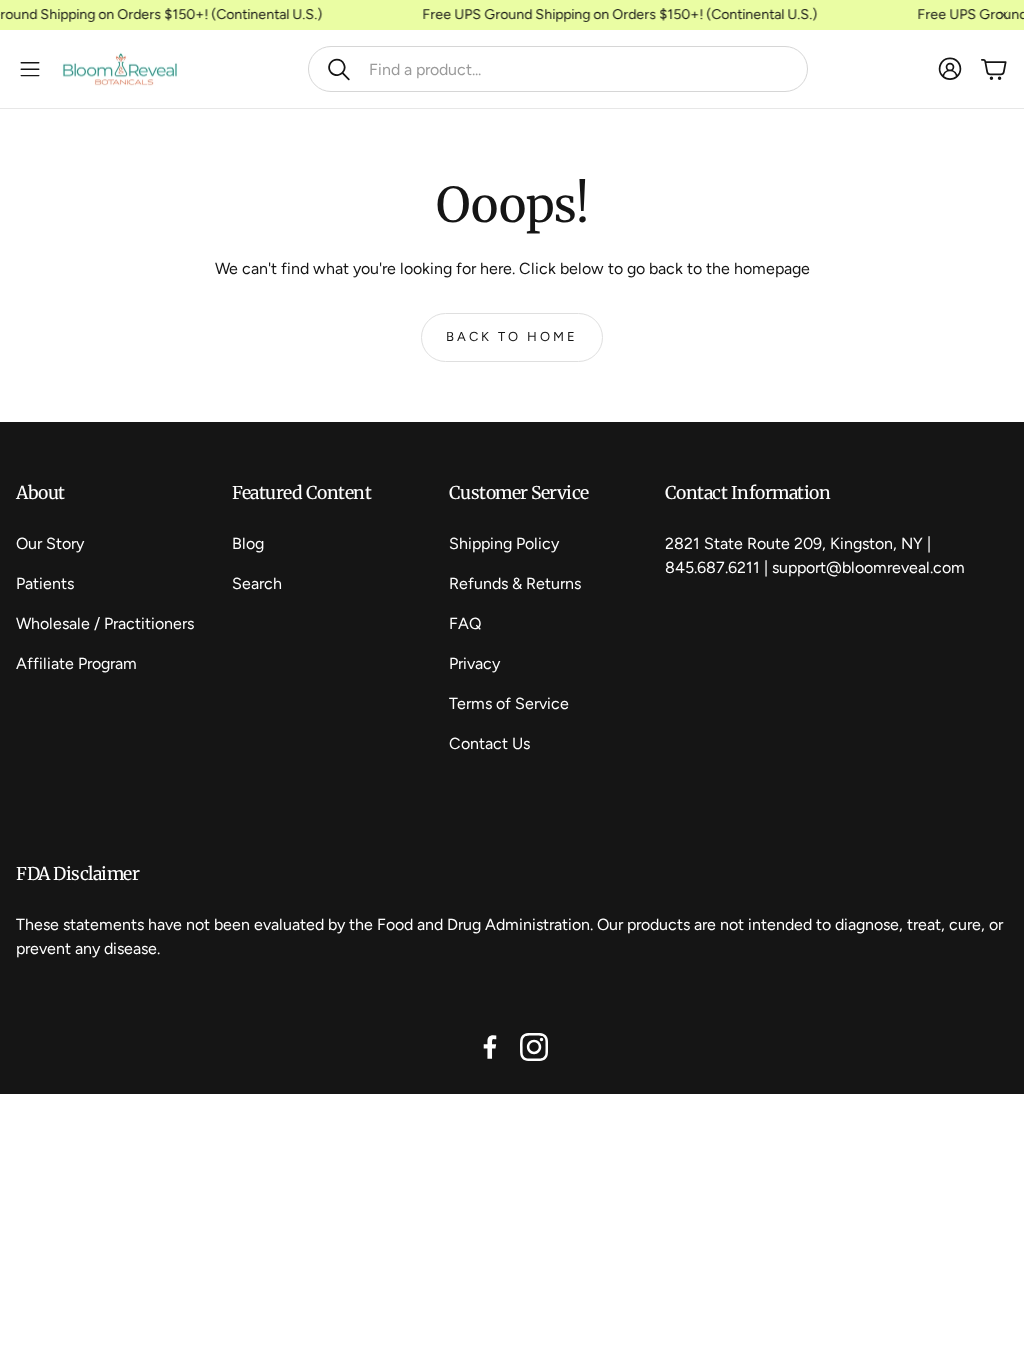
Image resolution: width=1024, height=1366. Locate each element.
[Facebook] (490, 1047)
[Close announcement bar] (1004, 15)
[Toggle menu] (30, 69)
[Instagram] (534, 1047)
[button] (558, 69)
